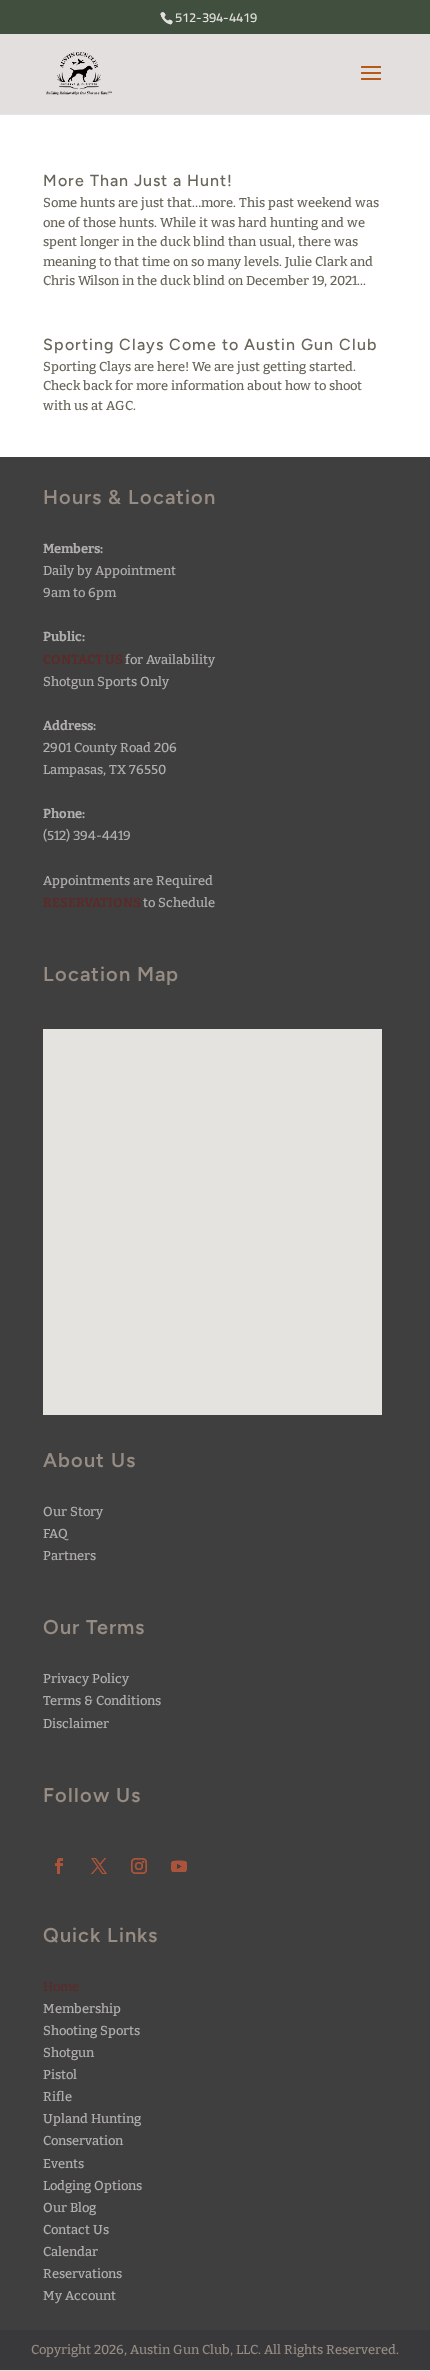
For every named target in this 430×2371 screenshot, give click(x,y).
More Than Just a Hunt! (138, 180)
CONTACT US (83, 659)
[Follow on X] (99, 1866)
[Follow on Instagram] (139, 1866)
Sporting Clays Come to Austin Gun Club (210, 344)
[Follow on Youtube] (179, 1866)
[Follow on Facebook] (59, 1866)
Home (61, 1986)
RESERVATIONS (92, 902)
